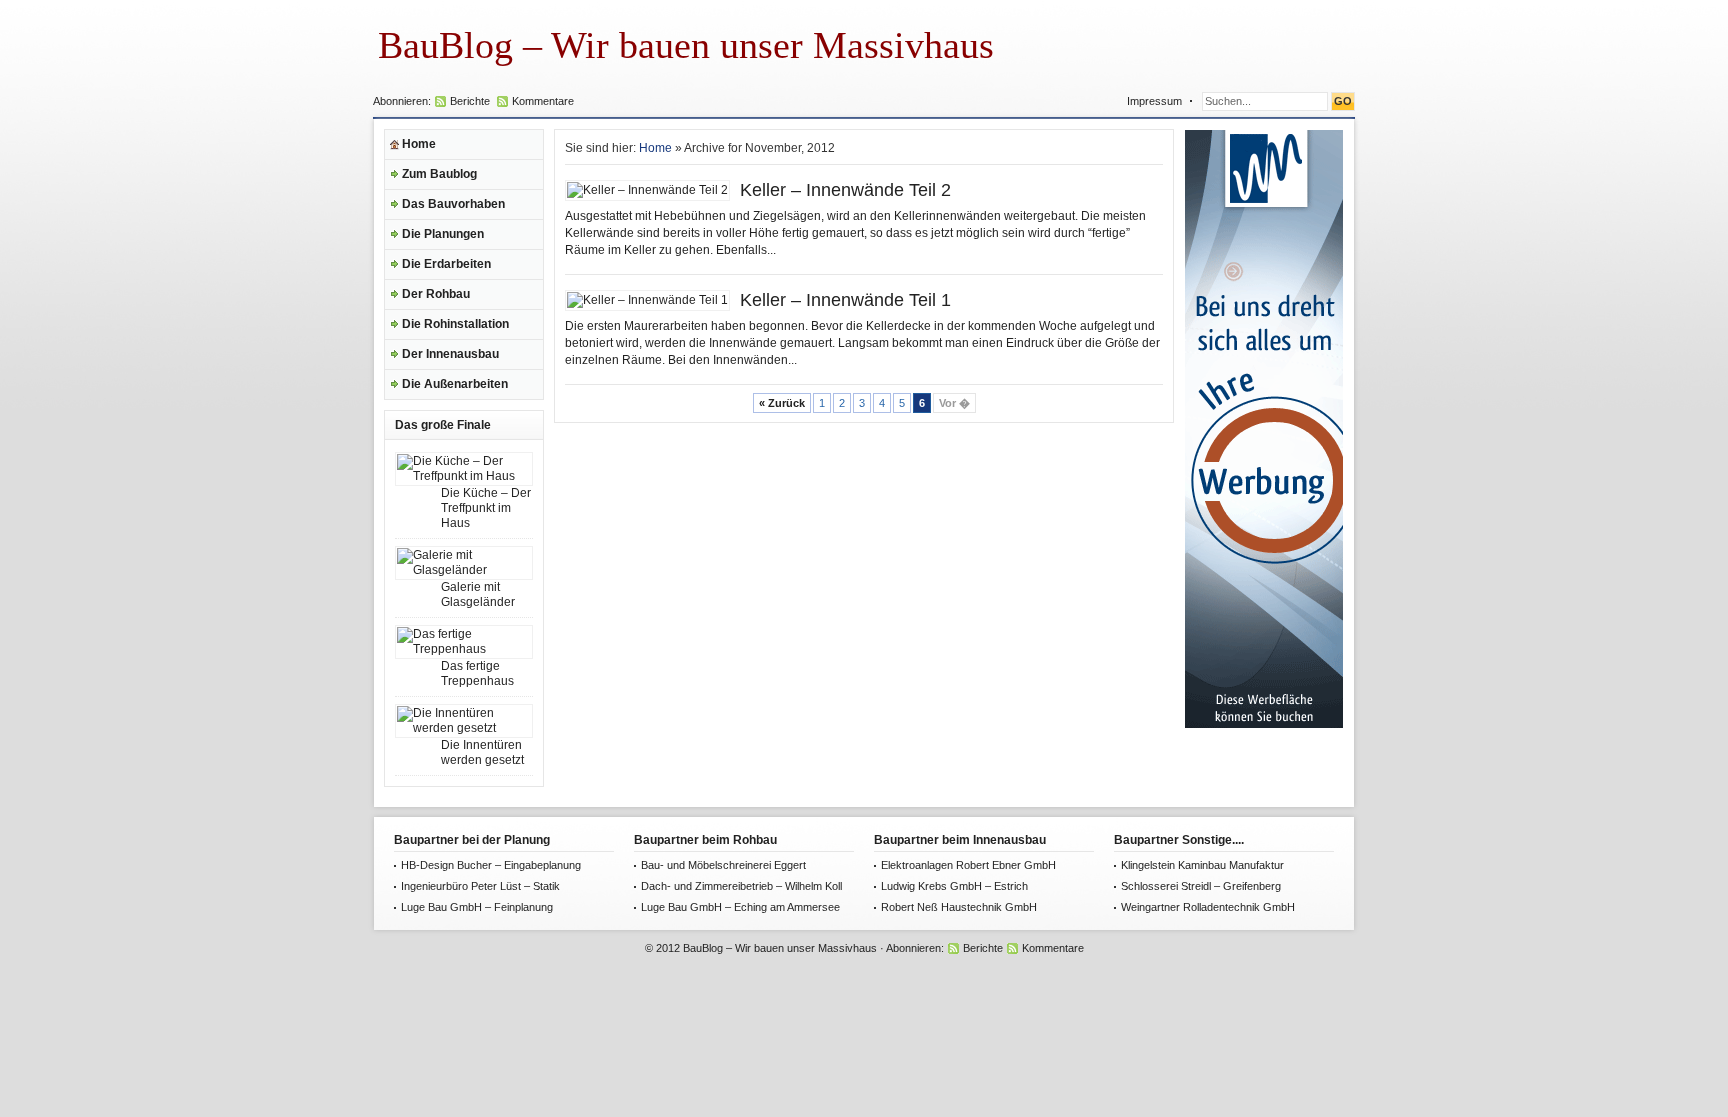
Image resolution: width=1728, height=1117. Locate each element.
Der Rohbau (436, 294)
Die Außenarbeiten (455, 384)
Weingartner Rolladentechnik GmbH (1208, 907)
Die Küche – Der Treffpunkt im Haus (486, 508)
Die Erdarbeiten (446, 264)
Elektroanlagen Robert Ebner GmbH (968, 865)
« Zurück (782, 403)
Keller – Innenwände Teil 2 (845, 190)
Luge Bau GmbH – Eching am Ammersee (740, 907)
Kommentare (543, 101)
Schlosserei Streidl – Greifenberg (1201, 886)
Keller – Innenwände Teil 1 (845, 300)
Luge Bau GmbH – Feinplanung (477, 907)
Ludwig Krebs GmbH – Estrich (954, 886)
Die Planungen (443, 234)
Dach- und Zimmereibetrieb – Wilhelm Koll (741, 886)
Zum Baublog (439, 174)
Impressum (1154, 101)
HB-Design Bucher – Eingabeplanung (491, 865)
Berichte (470, 101)
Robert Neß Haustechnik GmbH (959, 907)
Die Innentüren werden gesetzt (482, 752)
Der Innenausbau (450, 354)
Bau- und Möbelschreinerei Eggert (723, 865)
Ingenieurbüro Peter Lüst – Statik (480, 886)
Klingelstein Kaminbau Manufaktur (1202, 865)
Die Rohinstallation (455, 324)
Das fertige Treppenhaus (477, 673)
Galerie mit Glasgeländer (478, 594)
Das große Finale (443, 425)
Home (419, 144)
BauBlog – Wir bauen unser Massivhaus (686, 45)
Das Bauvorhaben (453, 204)
